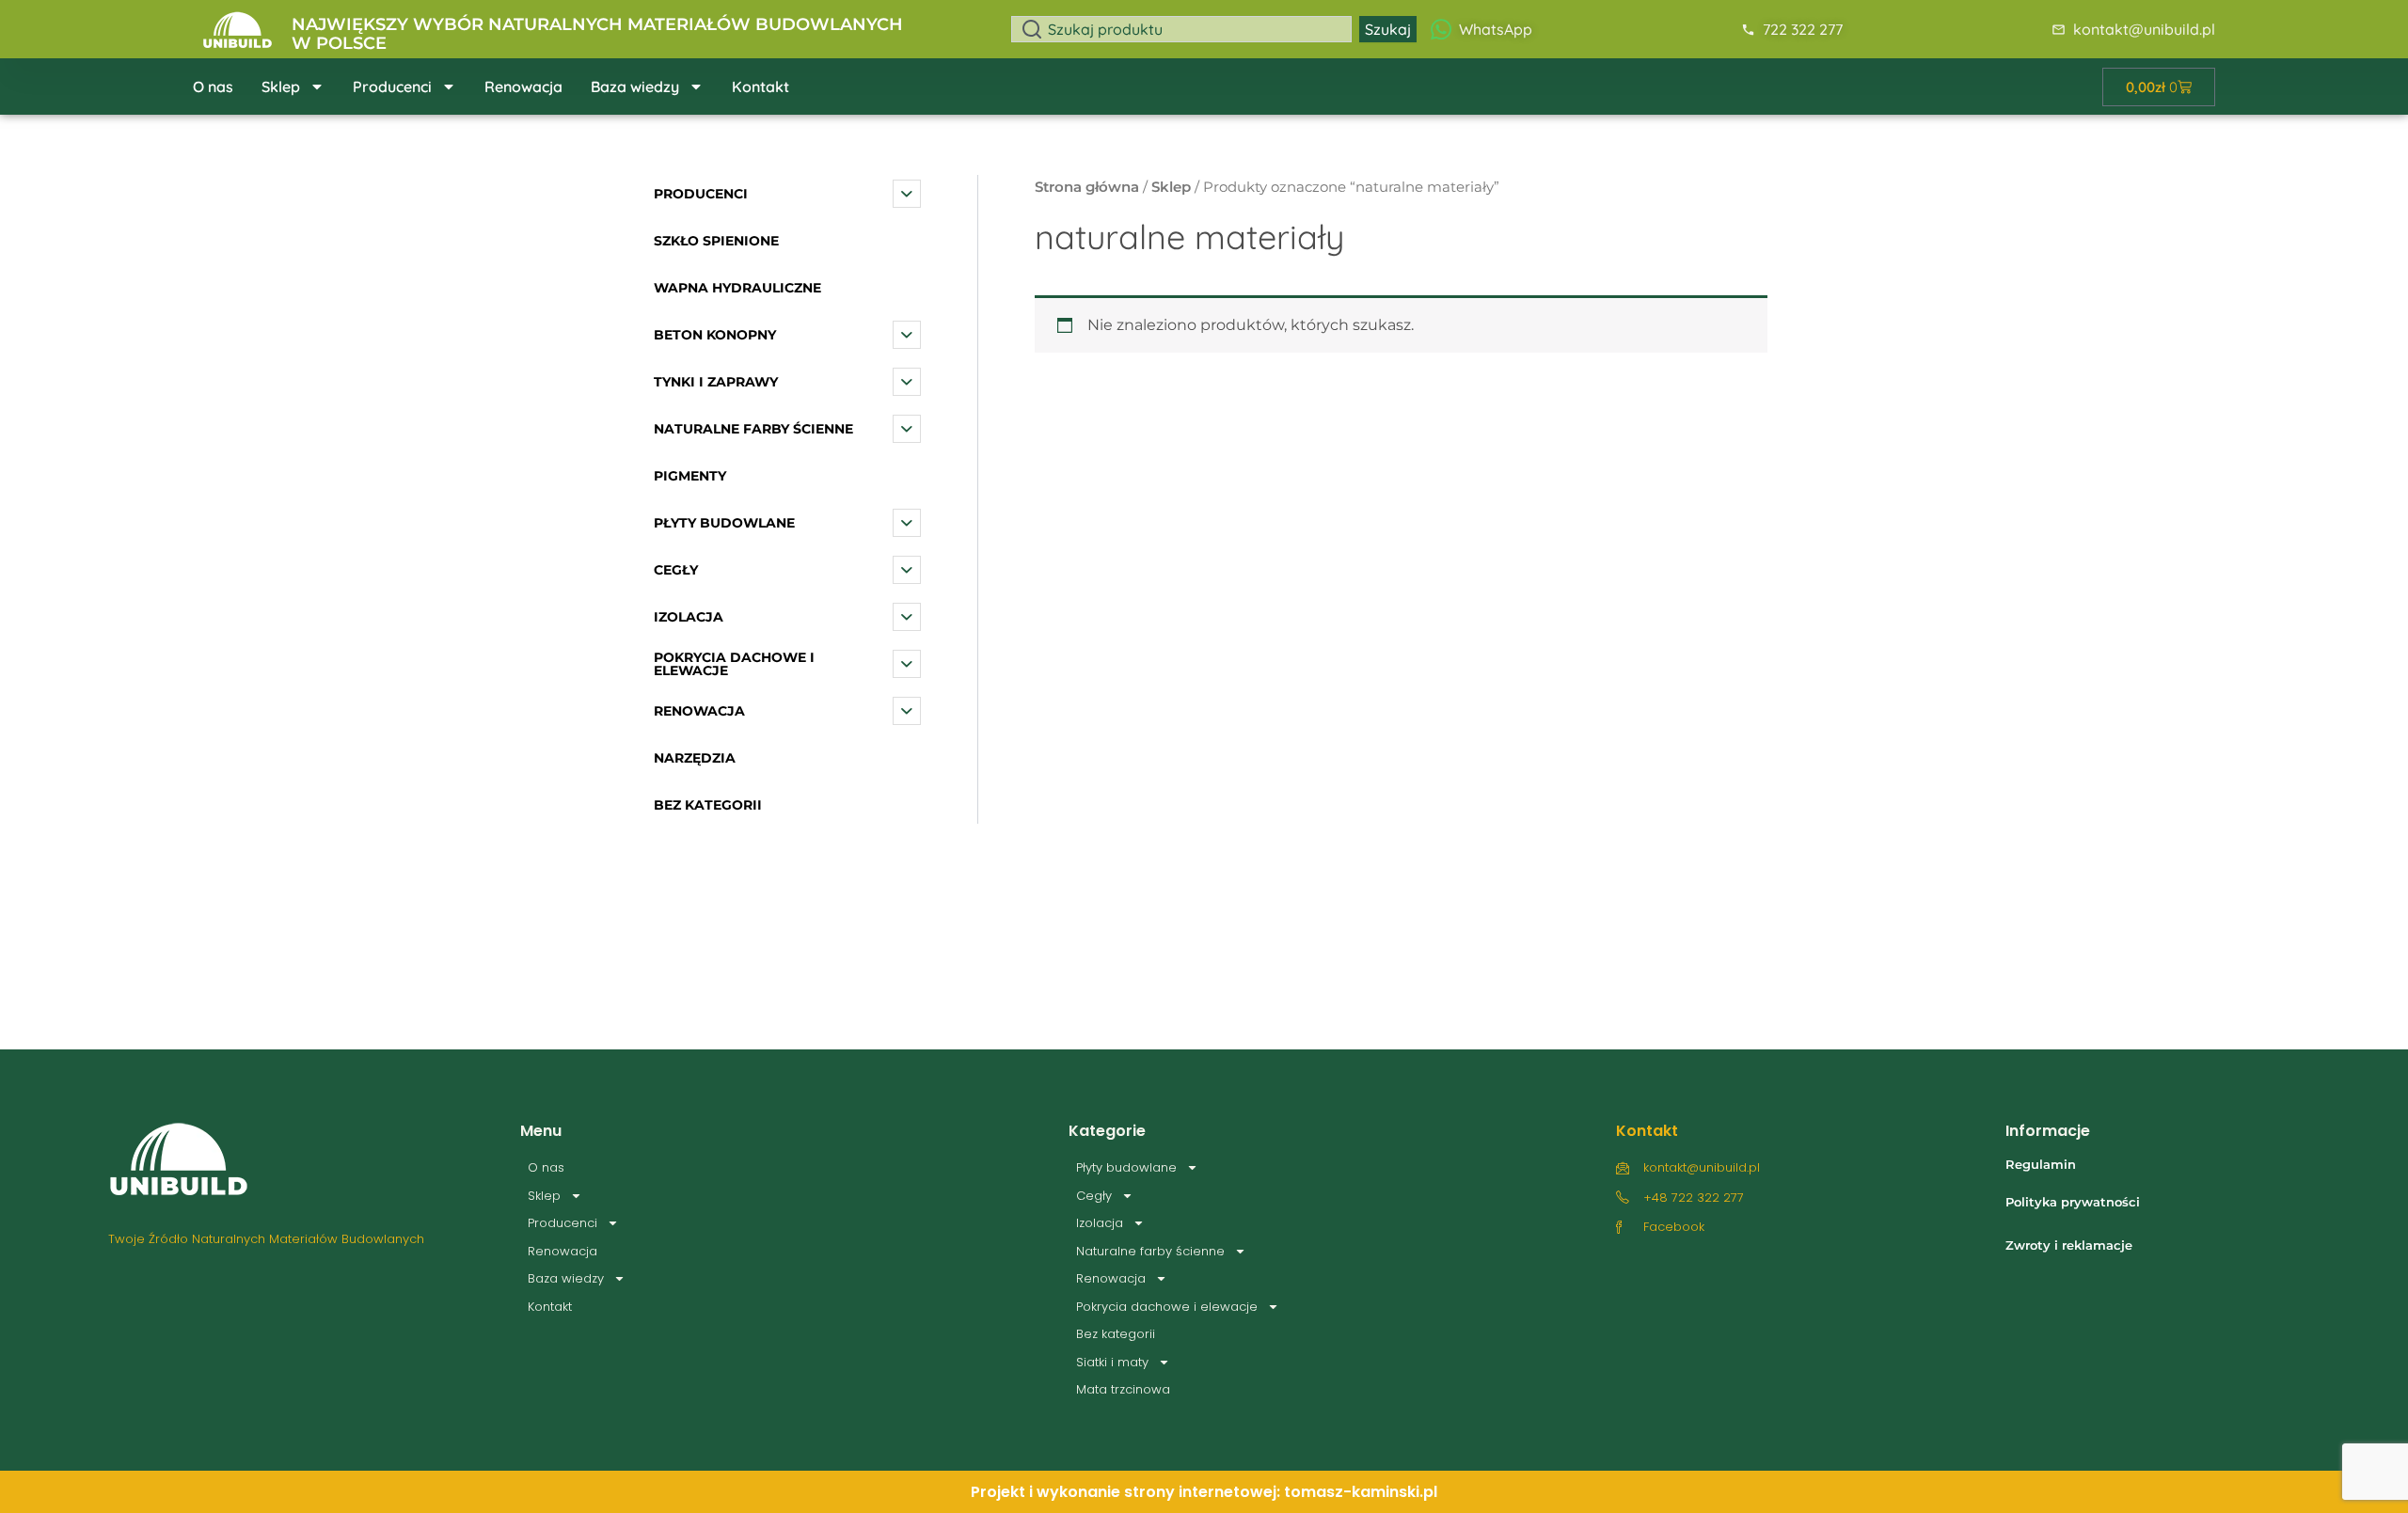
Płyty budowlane (1126, 1167)
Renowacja (523, 87)
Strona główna (1087, 187)
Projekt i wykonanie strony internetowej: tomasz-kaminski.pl (1204, 1492)
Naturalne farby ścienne (1150, 1251)
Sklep (281, 87)
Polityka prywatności (2073, 1202)
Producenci (392, 87)
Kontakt (760, 87)
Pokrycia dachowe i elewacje (1167, 1307)
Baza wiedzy (635, 87)
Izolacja (1100, 1223)
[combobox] (1181, 29)
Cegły (1094, 1196)
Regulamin (2041, 1164)
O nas (213, 87)
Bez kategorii (1116, 1334)
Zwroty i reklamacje (2069, 1245)
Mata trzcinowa (1123, 1389)
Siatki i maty (1112, 1362)
